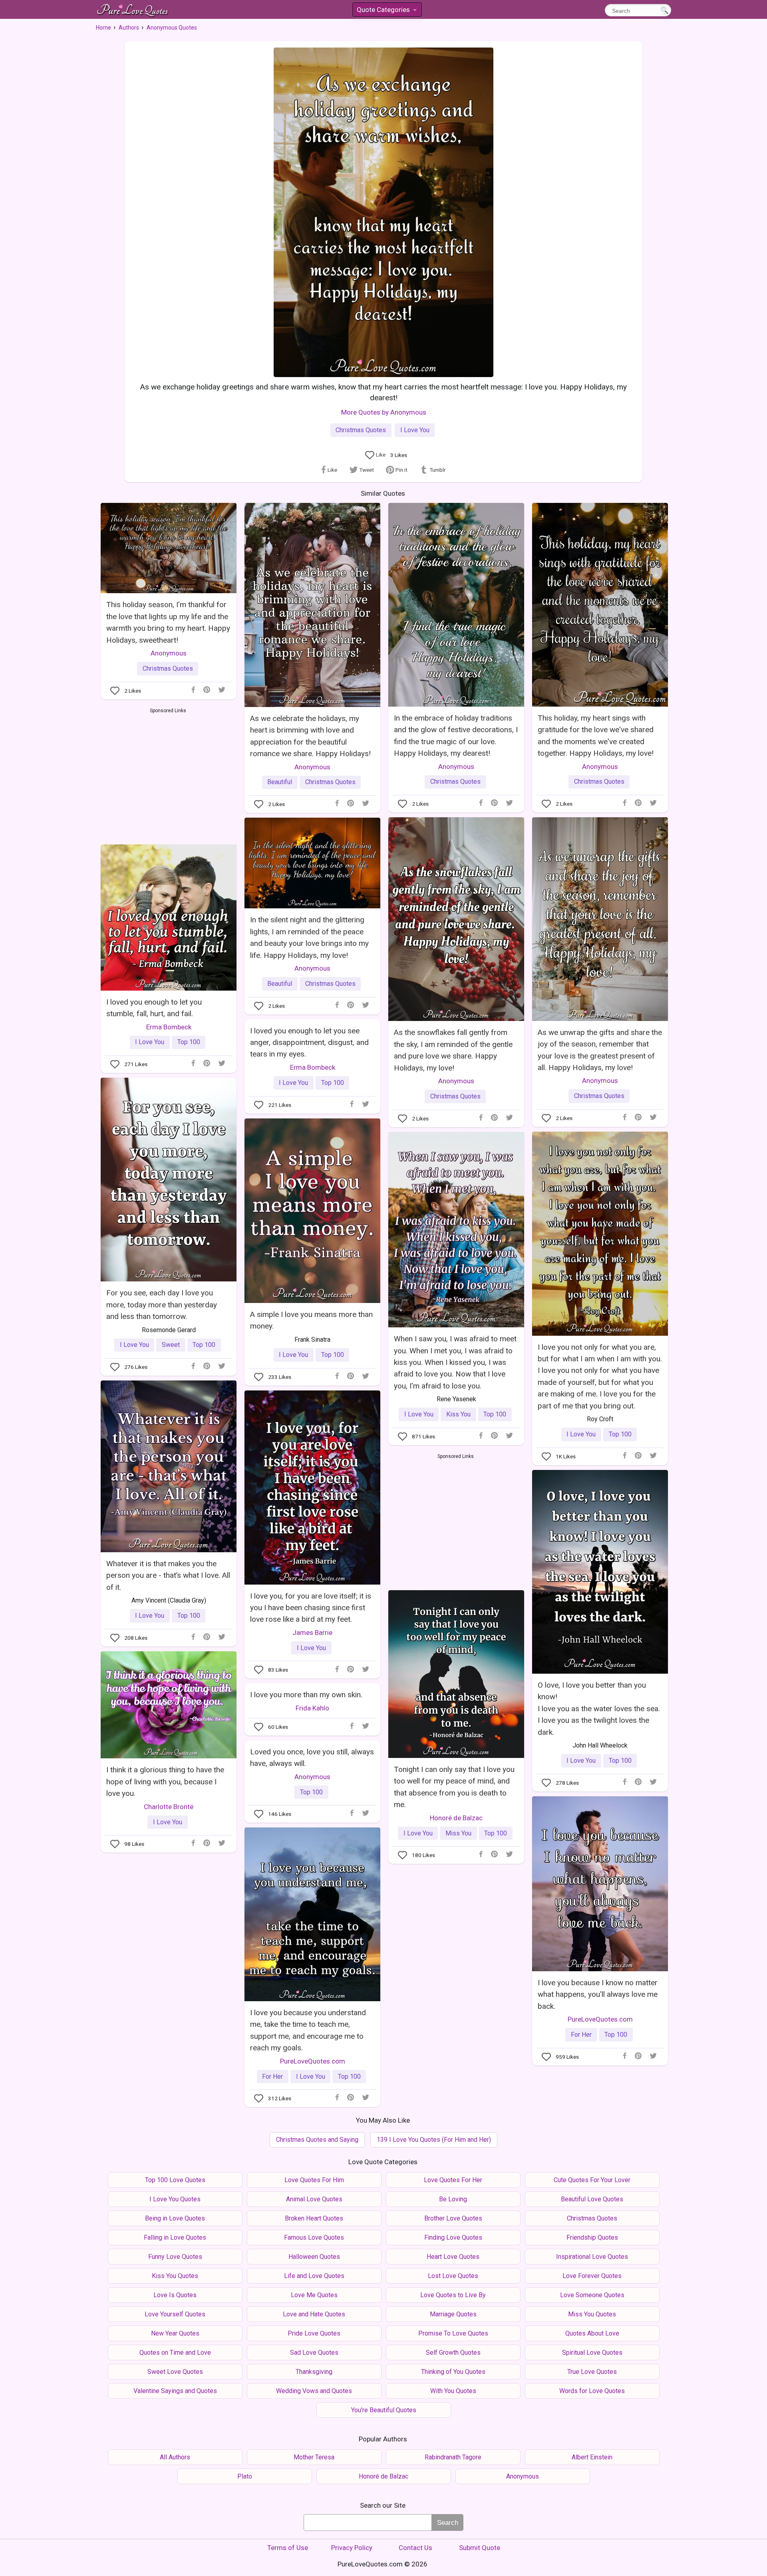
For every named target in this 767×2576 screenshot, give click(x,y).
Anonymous (169, 653)
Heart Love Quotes (453, 2257)
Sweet (171, 1345)
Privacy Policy (352, 2548)
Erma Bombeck (169, 1027)
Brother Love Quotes (453, 2218)
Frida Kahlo (312, 1708)
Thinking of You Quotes (453, 2372)
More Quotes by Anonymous (384, 412)
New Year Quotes (175, 2333)
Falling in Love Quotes (175, 2237)
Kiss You (458, 1414)
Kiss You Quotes (175, 2276)
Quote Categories (386, 11)
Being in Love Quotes (175, 2218)
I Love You (415, 430)
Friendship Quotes (592, 2237)
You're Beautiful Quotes (384, 2410)
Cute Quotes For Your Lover (592, 2180)
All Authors (175, 2457)
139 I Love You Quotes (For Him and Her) (434, 2140)
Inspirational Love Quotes (592, 2257)
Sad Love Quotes (314, 2353)
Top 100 (189, 1042)
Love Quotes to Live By (453, 2295)
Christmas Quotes (361, 430)
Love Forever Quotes (592, 2276)
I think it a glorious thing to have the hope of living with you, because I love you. (165, 1782)
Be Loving (453, 2199)
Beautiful (280, 782)
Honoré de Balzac (456, 1818)
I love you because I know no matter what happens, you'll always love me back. (598, 1994)
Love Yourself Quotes (175, 2314)
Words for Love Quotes (592, 2391)
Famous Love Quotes (314, 2237)
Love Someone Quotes (592, 2295)
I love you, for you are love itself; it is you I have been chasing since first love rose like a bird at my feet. (311, 1608)
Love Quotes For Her (453, 2180)
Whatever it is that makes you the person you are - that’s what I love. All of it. (168, 1575)
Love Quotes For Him (314, 2180)
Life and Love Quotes (314, 2276)
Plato (245, 2476)
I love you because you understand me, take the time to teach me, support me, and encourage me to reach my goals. (308, 2030)
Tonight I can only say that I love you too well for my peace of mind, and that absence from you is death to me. (454, 1787)
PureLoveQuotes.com (600, 2019)
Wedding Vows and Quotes (314, 2391)
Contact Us (415, 2548)
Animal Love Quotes (314, 2199)
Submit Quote (480, 2548)
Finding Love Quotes (453, 2237)
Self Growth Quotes (453, 2353)
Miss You (458, 1833)
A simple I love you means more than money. (311, 1320)
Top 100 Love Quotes (175, 2180)
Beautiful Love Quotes (592, 2199)
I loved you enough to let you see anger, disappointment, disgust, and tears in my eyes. (309, 1043)
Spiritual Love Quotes (592, 2353)
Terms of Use (288, 2548)
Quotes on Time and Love (175, 2353)
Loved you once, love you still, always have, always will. (312, 1758)
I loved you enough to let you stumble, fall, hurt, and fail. (154, 1008)
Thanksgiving (314, 2372)
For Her (581, 2035)
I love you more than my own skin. (306, 1695)
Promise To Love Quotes (453, 2333)
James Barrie (312, 1633)
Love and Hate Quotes (314, 2314)
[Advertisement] (168, 775)
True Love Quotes (592, 2372)
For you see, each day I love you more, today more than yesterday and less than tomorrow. (162, 1305)
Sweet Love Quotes (175, 2372)
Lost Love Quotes (453, 2276)
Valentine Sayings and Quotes (175, 2391)
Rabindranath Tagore (453, 2457)
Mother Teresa (314, 2457)
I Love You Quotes (175, 2199)
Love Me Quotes (314, 2295)
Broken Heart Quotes (314, 2218)
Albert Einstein (592, 2457)
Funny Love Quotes (175, 2257)
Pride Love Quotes (314, 2333)
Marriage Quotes (453, 2314)
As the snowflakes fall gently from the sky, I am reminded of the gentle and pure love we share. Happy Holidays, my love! (453, 1050)
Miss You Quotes (592, 2314)
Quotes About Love (592, 2333)
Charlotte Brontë (169, 1807)
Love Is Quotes (175, 2295)
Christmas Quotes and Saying (317, 2140)
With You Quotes (453, 2391)
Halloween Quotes (314, 2257)
